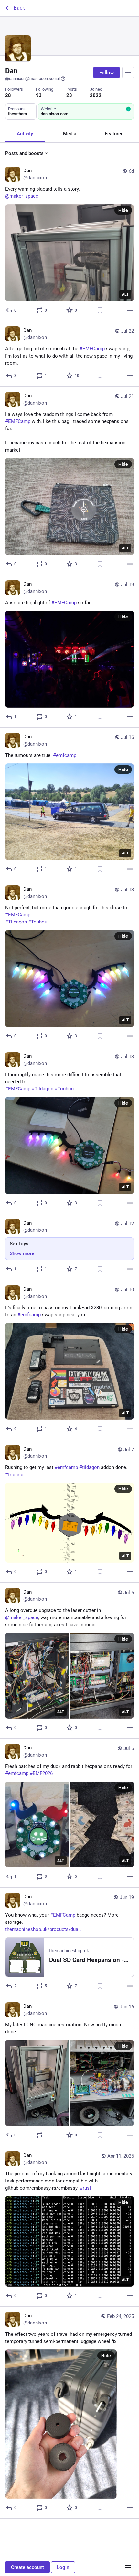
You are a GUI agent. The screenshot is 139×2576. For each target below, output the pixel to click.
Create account (27, 2567)
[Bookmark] (100, 310)
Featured (114, 134)
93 (39, 95)
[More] (130, 310)
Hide (123, 210)
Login (63, 2567)
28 (8, 95)
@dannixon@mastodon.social (32, 79)
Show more (22, 1253)
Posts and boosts (24, 153)
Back (19, 8)
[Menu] (128, 73)
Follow (107, 73)
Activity (25, 134)
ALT (125, 294)
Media (70, 134)
